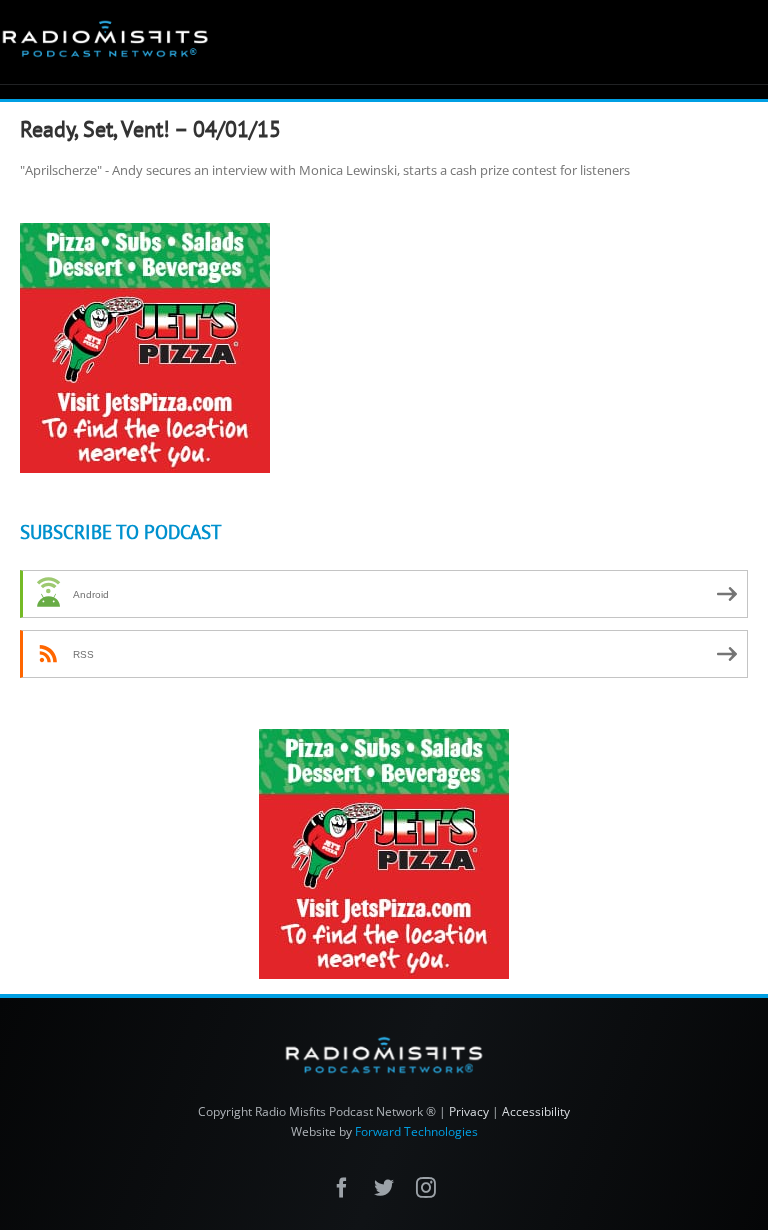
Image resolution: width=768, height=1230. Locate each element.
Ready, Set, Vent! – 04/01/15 (150, 129)
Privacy (469, 1111)
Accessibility (536, 1111)
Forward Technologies (416, 1131)
